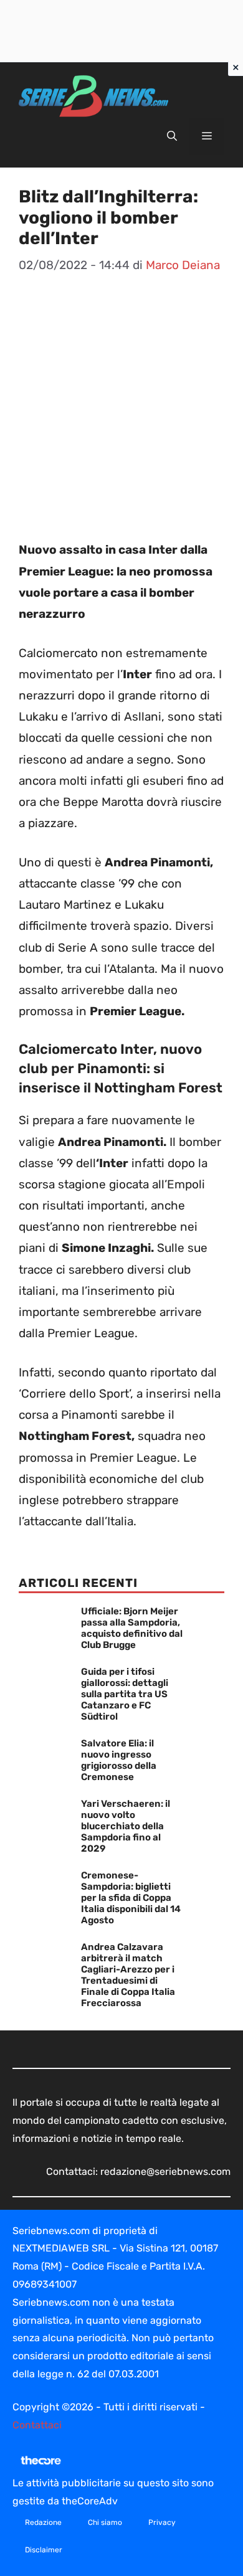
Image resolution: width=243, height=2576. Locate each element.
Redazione (43, 2522)
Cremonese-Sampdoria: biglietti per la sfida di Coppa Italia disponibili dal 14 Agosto (131, 1898)
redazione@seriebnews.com (165, 2171)
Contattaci (37, 2425)
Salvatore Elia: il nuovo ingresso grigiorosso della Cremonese (119, 1760)
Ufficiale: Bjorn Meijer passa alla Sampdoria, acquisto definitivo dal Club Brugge (132, 1628)
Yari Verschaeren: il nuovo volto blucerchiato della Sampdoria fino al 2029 (126, 1826)
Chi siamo (105, 2522)
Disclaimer (44, 2550)
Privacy (162, 2522)
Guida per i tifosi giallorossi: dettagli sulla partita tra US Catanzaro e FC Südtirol (125, 1694)
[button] (172, 136)
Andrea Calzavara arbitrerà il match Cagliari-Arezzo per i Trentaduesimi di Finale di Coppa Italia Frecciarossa (128, 1975)
